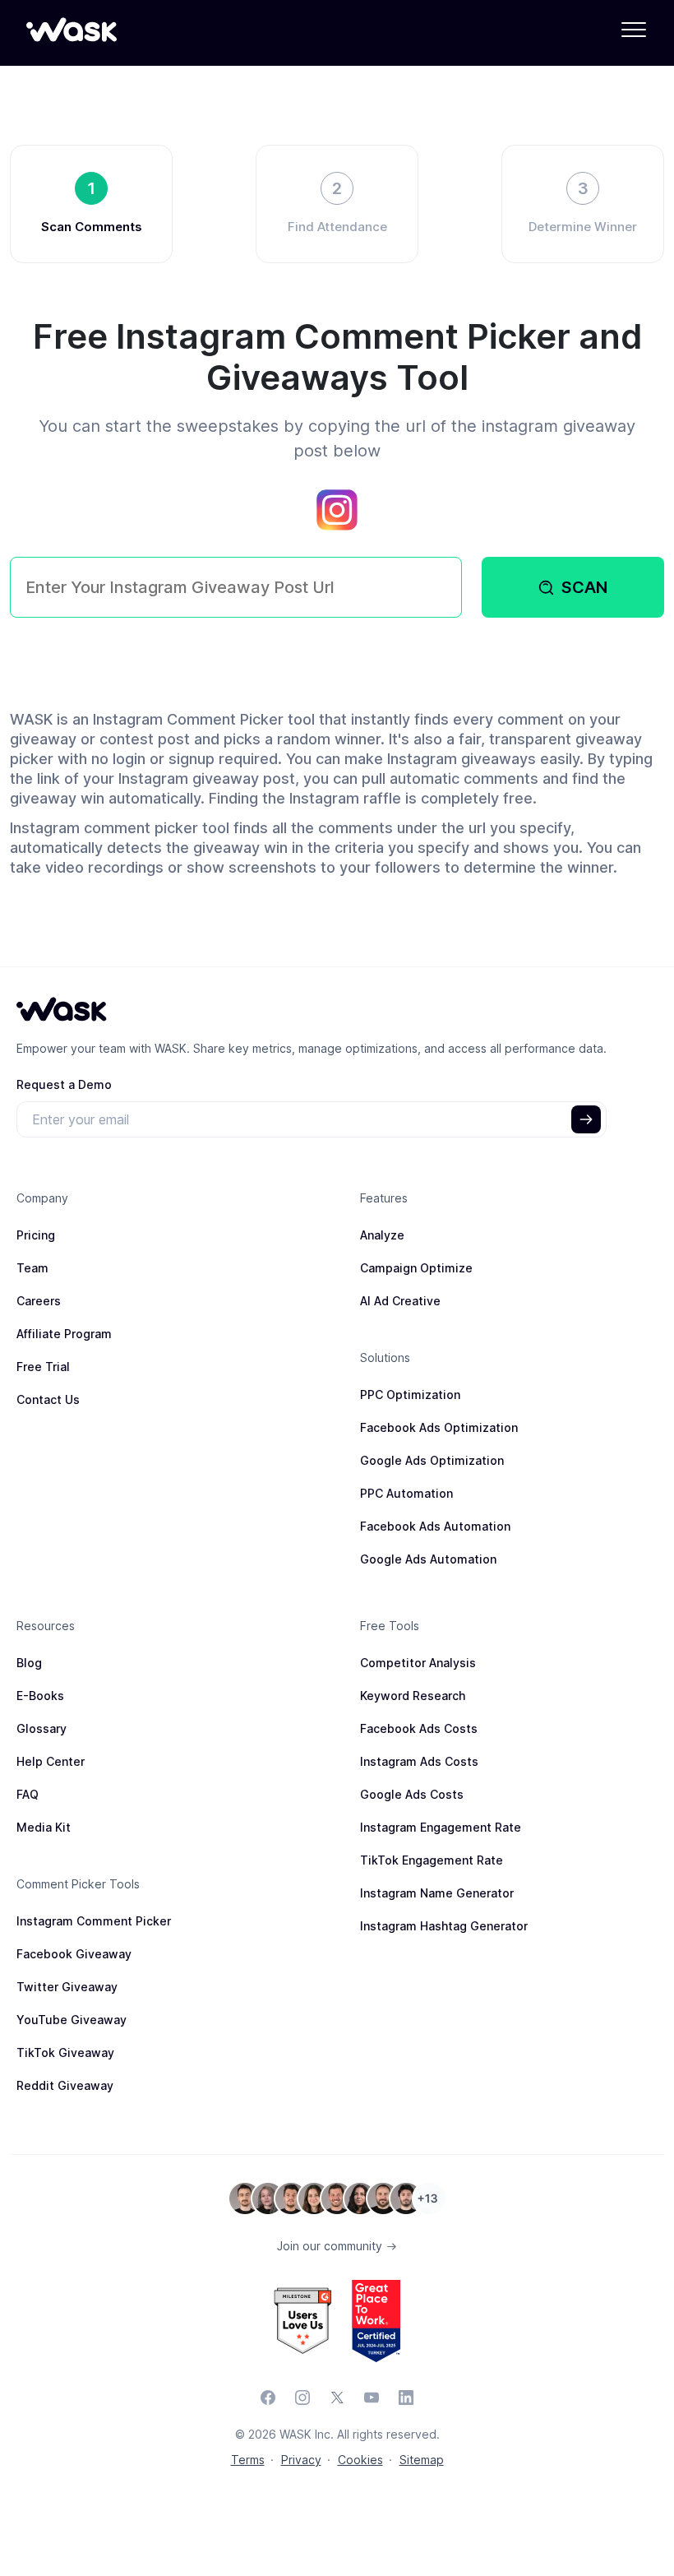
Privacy (301, 2460)
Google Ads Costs (412, 1794)
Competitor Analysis (418, 1663)
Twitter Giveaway (67, 1987)
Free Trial (43, 1367)
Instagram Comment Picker (94, 1921)
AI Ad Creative (400, 1301)
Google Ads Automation (428, 1559)
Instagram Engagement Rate (441, 1827)
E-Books (40, 1696)
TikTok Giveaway (65, 2052)
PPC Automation (406, 1493)
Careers (39, 1301)
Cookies (360, 2460)
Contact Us (48, 1399)
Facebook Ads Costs (419, 1728)
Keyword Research (413, 1696)
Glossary (42, 1728)
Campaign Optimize (416, 1268)
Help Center (51, 1761)
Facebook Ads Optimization (439, 1427)
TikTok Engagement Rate (432, 1860)
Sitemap (422, 2460)
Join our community (331, 2246)
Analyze (382, 1235)
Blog (29, 1663)
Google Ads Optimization (432, 1460)
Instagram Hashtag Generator (444, 1926)
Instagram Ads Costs (419, 1761)
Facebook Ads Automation (435, 1526)
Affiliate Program (64, 1334)
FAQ (28, 1794)
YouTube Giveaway (72, 2020)
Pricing (36, 1235)
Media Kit (44, 1827)
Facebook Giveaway (74, 1954)
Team (32, 1268)
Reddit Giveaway (65, 2085)
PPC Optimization (410, 1395)
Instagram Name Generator (437, 1893)
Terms (248, 2460)
